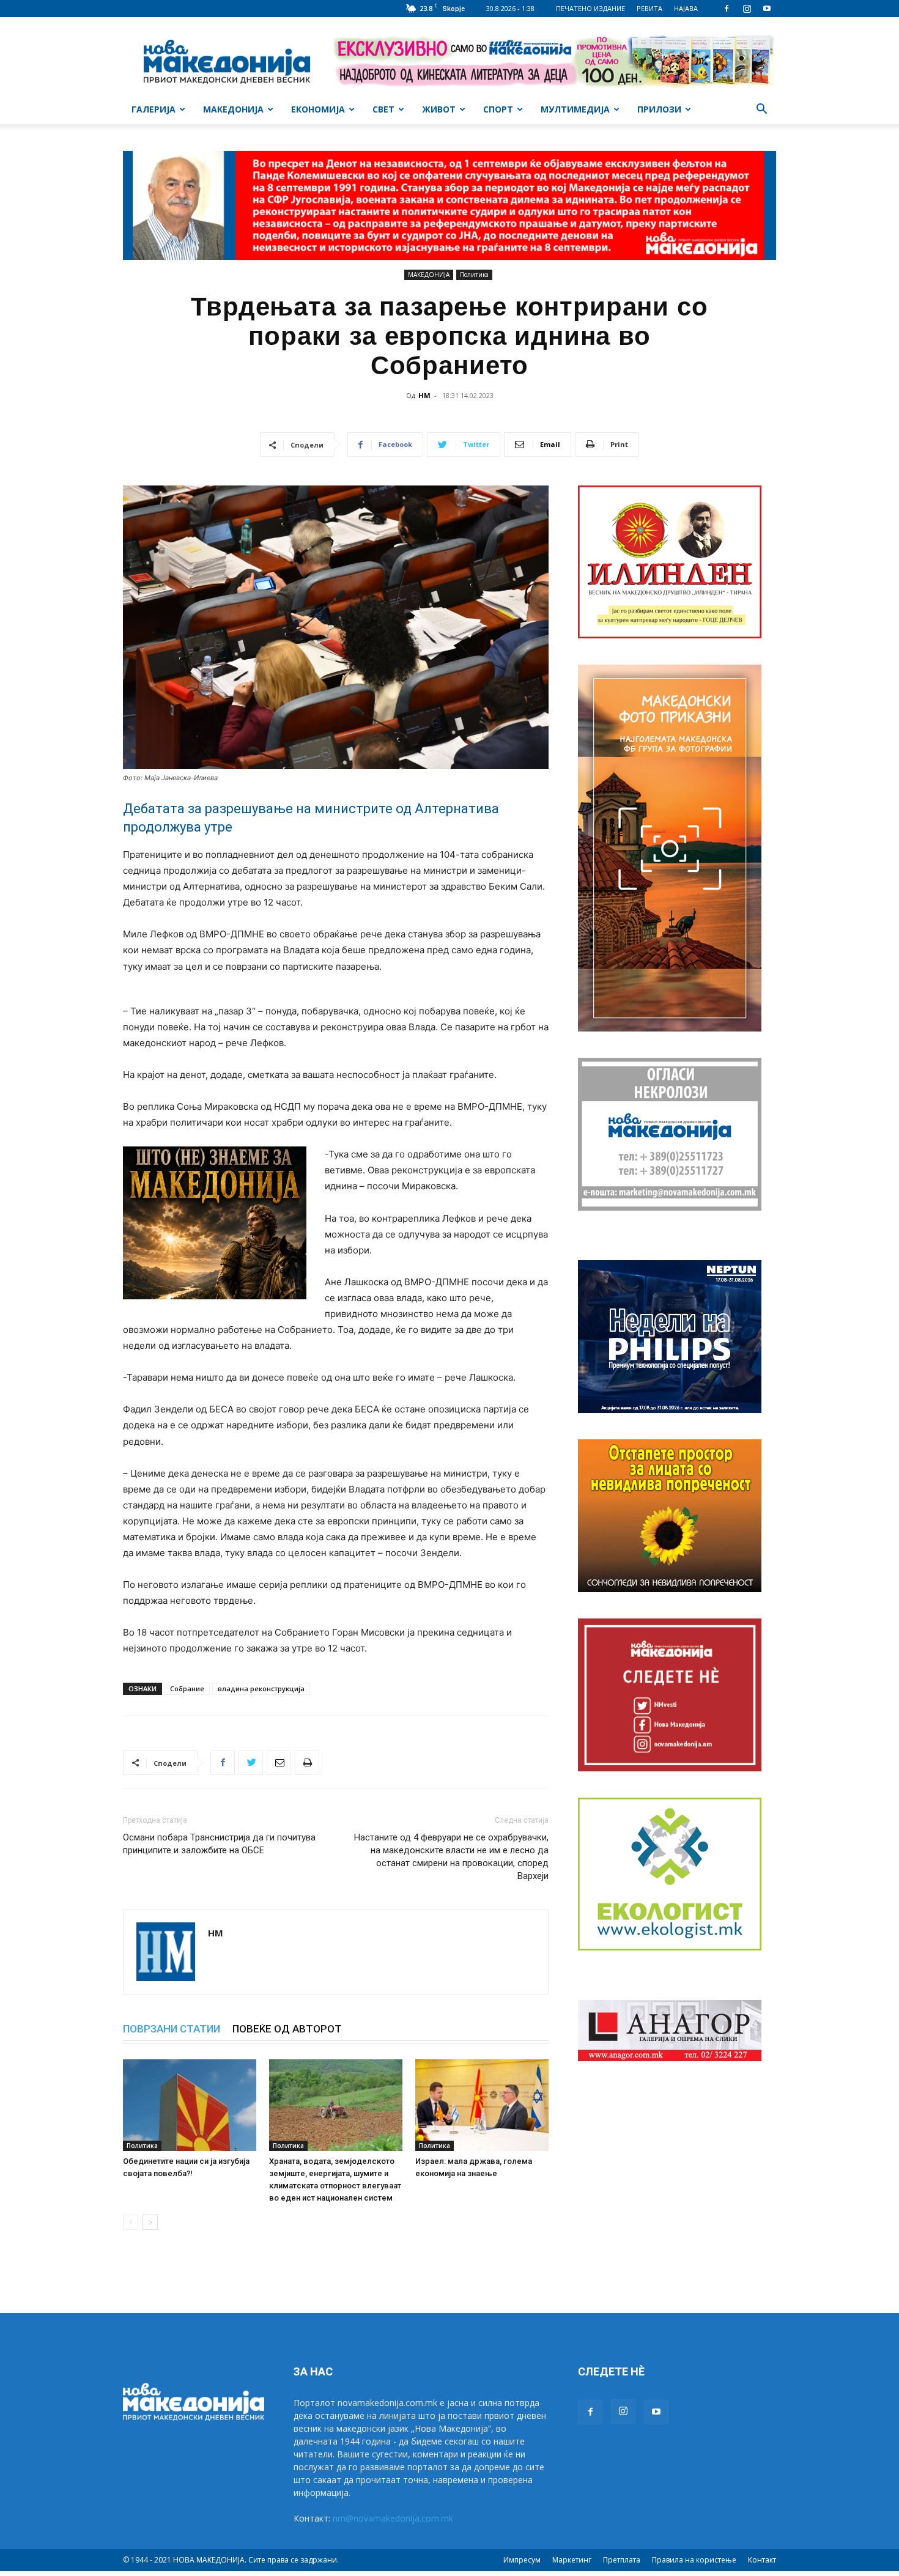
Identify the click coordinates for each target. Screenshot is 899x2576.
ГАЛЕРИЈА (154, 109)
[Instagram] (747, 9)
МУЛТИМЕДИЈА (575, 109)
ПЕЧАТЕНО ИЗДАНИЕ (590, 8)
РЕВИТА (649, 8)
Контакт (762, 2560)
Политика (474, 275)
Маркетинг (572, 2560)
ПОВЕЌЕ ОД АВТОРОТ (287, 2029)
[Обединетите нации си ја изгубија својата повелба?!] (190, 2105)
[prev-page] (131, 2222)
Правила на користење (694, 2560)
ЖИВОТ (439, 109)
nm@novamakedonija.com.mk (393, 2518)
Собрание (187, 1688)
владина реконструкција (261, 1688)
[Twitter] (251, 1763)
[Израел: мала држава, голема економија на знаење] (482, 2105)
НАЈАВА (686, 8)
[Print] (307, 1763)
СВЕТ (383, 109)
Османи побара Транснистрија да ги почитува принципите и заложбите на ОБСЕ (219, 1844)
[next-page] (150, 2222)
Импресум (522, 2560)
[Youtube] (767, 9)
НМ (424, 395)
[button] (761, 110)
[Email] (279, 1763)
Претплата (622, 2560)
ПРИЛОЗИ (659, 109)
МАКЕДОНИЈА (233, 109)
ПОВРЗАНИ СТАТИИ (172, 2029)
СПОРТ (498, 109)
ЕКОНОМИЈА (318, 109)
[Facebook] (727, 9)
